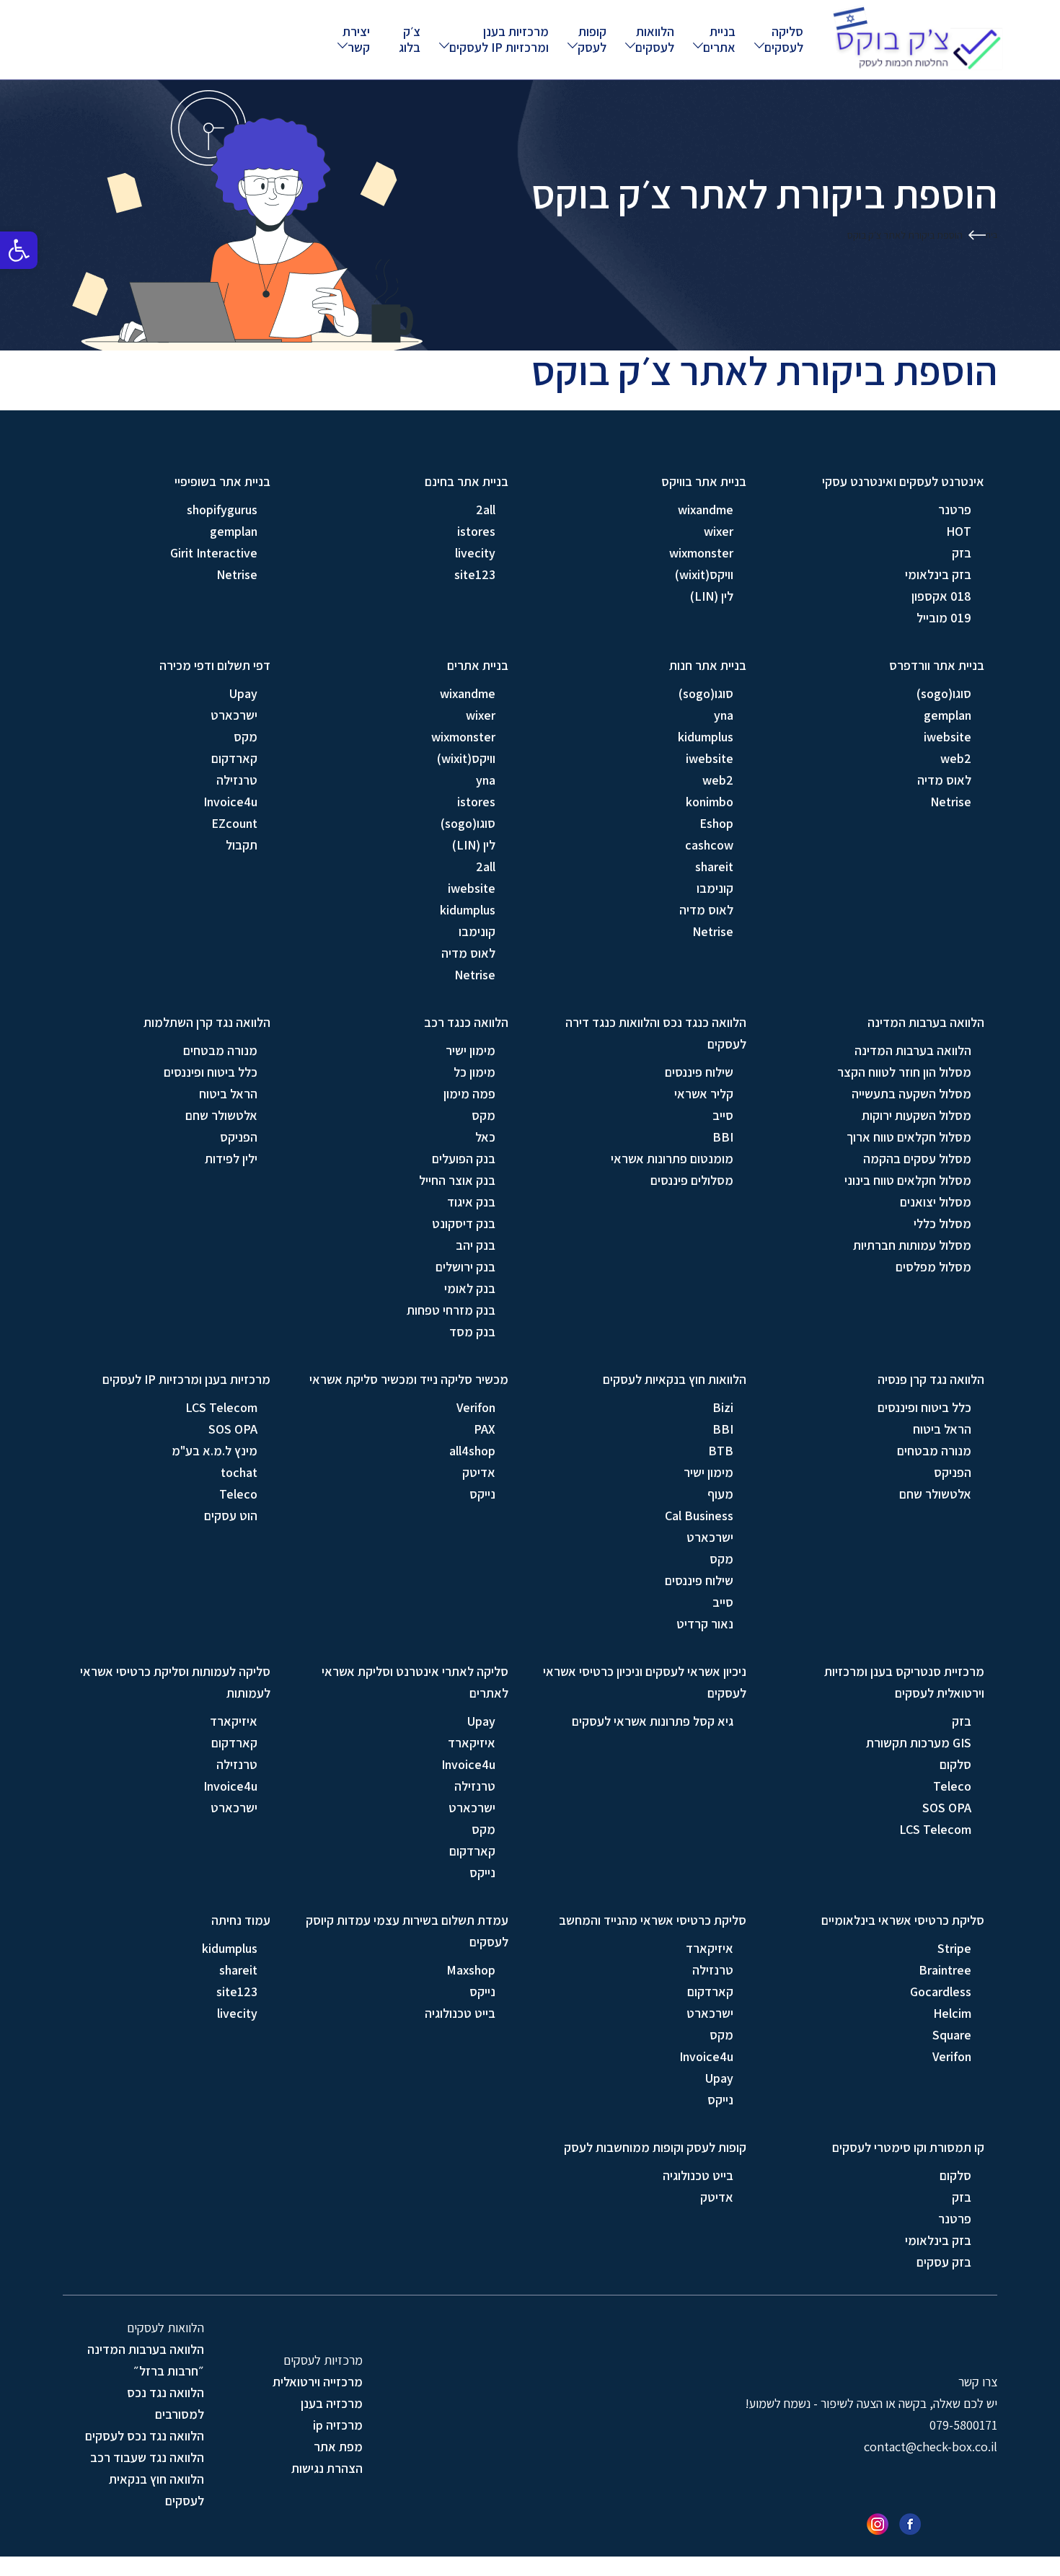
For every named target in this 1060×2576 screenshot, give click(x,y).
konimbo (710, 802)
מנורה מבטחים (220, 1050)
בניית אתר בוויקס (704, 481)
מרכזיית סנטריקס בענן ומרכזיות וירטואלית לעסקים (904, 1682)
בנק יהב (476, 1245)
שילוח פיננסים (699, 1072)
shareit (714, 866)
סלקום (955, 1764)
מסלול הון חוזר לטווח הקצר (904, 1072)
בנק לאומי (470, 1288)
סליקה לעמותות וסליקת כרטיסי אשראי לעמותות (175, 1682)
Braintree (945, 1970)
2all (486, 510)
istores (476, 531)
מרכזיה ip (338, 2425)
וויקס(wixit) (704, 574)
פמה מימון (469, 1094)
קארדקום (234, 758)
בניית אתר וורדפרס (937, 665)
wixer (719, 531)
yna (724, 715)
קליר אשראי (704, 1094)
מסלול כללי (942, 1223)
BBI (723, 1137)
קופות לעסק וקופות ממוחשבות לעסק (655, 2147)
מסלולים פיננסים (692, 1180)
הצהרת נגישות (327, 2468)
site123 (475, 574)
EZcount (234, 823)
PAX (485, 1429)
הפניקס (239, 1137)
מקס (246, 737)
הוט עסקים (231, 1516)
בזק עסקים (944, 2262)
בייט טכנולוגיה (460, 2013)
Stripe (954, 1948)
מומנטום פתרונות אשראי (672, 1159)
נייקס (482, 1494)
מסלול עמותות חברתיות (912, 1245)
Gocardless (941, 1991)
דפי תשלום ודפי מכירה (215, 665)
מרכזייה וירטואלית (318, 2382)
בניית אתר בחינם (467, 481)
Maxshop (471, 1970)
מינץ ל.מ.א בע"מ (215, 1451)
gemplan (234, 531)
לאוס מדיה (944, 780)
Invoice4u (230, 802)
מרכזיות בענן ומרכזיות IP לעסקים (499, 39)
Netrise (237, 574)
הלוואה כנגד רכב (466, 1022)
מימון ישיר (471, 1050)
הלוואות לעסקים (655, 39)
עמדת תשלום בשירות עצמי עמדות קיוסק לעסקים (407, 1931)
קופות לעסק (592, 39)
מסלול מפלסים (933, 1267)
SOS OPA (233, 1429)
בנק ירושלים (465, 1267)
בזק (962, 553)
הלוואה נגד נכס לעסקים (145, 2436)
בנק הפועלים (464, 1159)
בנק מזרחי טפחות (451, 1310)
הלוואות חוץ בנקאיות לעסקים (675, 1379)
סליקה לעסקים (784, 39)
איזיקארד (472, 1743)
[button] (19, 250)
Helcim (952, 2013)
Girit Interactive (214, 553)
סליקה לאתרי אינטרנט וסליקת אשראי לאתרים (415, 1682)
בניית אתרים (719, 39)
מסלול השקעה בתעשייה (911, 1094)
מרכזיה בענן (332, 2403)
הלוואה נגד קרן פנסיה (931, 1379)
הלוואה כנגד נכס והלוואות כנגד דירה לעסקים (656, 1033)
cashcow (709, 845)
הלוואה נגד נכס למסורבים (165, 2403)
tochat (239, 1472)
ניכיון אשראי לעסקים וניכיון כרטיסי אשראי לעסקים (645, 1682)
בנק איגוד (471, 1202)
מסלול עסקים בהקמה (917, 1159)
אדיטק (479, 1472)
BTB (721, 1451)
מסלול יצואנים (936, 1202)
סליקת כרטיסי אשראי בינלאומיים (903, 1920)
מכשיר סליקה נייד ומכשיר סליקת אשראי (409, 1379)
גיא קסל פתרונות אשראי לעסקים (653, 1721)
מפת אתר (338, 2447)
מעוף (720, 1494)
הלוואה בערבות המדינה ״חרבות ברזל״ (146, 2360)
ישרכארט (234, 715)
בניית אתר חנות (708, 665)
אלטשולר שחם (221, 1115)
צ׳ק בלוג (410, 39)
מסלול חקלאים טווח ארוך (909, 1137)
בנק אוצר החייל (457, 1180)
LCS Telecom (221, 1407)
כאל (485, 1137)
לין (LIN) (712, 596)
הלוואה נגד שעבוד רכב (147, 2457)
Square (952, 2035)
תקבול (242, 845)
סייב (723, 1115)
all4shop (472, 1451)
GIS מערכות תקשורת (919, 1743)
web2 (956, 758)
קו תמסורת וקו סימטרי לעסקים (908, 2147)
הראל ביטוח (228, 1094)
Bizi (723, 1407)
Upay (243, 693)
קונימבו (715, 888)
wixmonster (701, 553)
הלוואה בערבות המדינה (926, 1022)
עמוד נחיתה (241, 1920)
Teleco (238, 1494)
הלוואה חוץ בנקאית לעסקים (156, 2490)
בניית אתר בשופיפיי (222, 481)
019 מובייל (944, 618)
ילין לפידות (231, 1159)
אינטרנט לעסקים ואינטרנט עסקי (903, 481)
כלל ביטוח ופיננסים (211, 1072)
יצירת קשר (356, 39)
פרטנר (955, 510)
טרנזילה (237, 780)
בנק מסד (472, 1332)
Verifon (476, 1407)
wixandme (706, 510)
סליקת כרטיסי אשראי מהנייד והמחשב (653, 1920)
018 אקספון (941, 596)
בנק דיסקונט (464, 1223)
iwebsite (948, 737)
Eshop (716, 823)
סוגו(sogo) (944, 693)
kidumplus (706, 737)
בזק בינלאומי (938, 574)
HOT (959, 531)
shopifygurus (222, 510)
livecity (475, 553)
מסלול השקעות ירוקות (917, 1115)
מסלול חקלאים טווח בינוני (908, 1180)
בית (991, 235)
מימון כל (474, 1072)
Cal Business (699, 1516)
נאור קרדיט (705, 1624)
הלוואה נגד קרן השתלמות (207, 1022)
